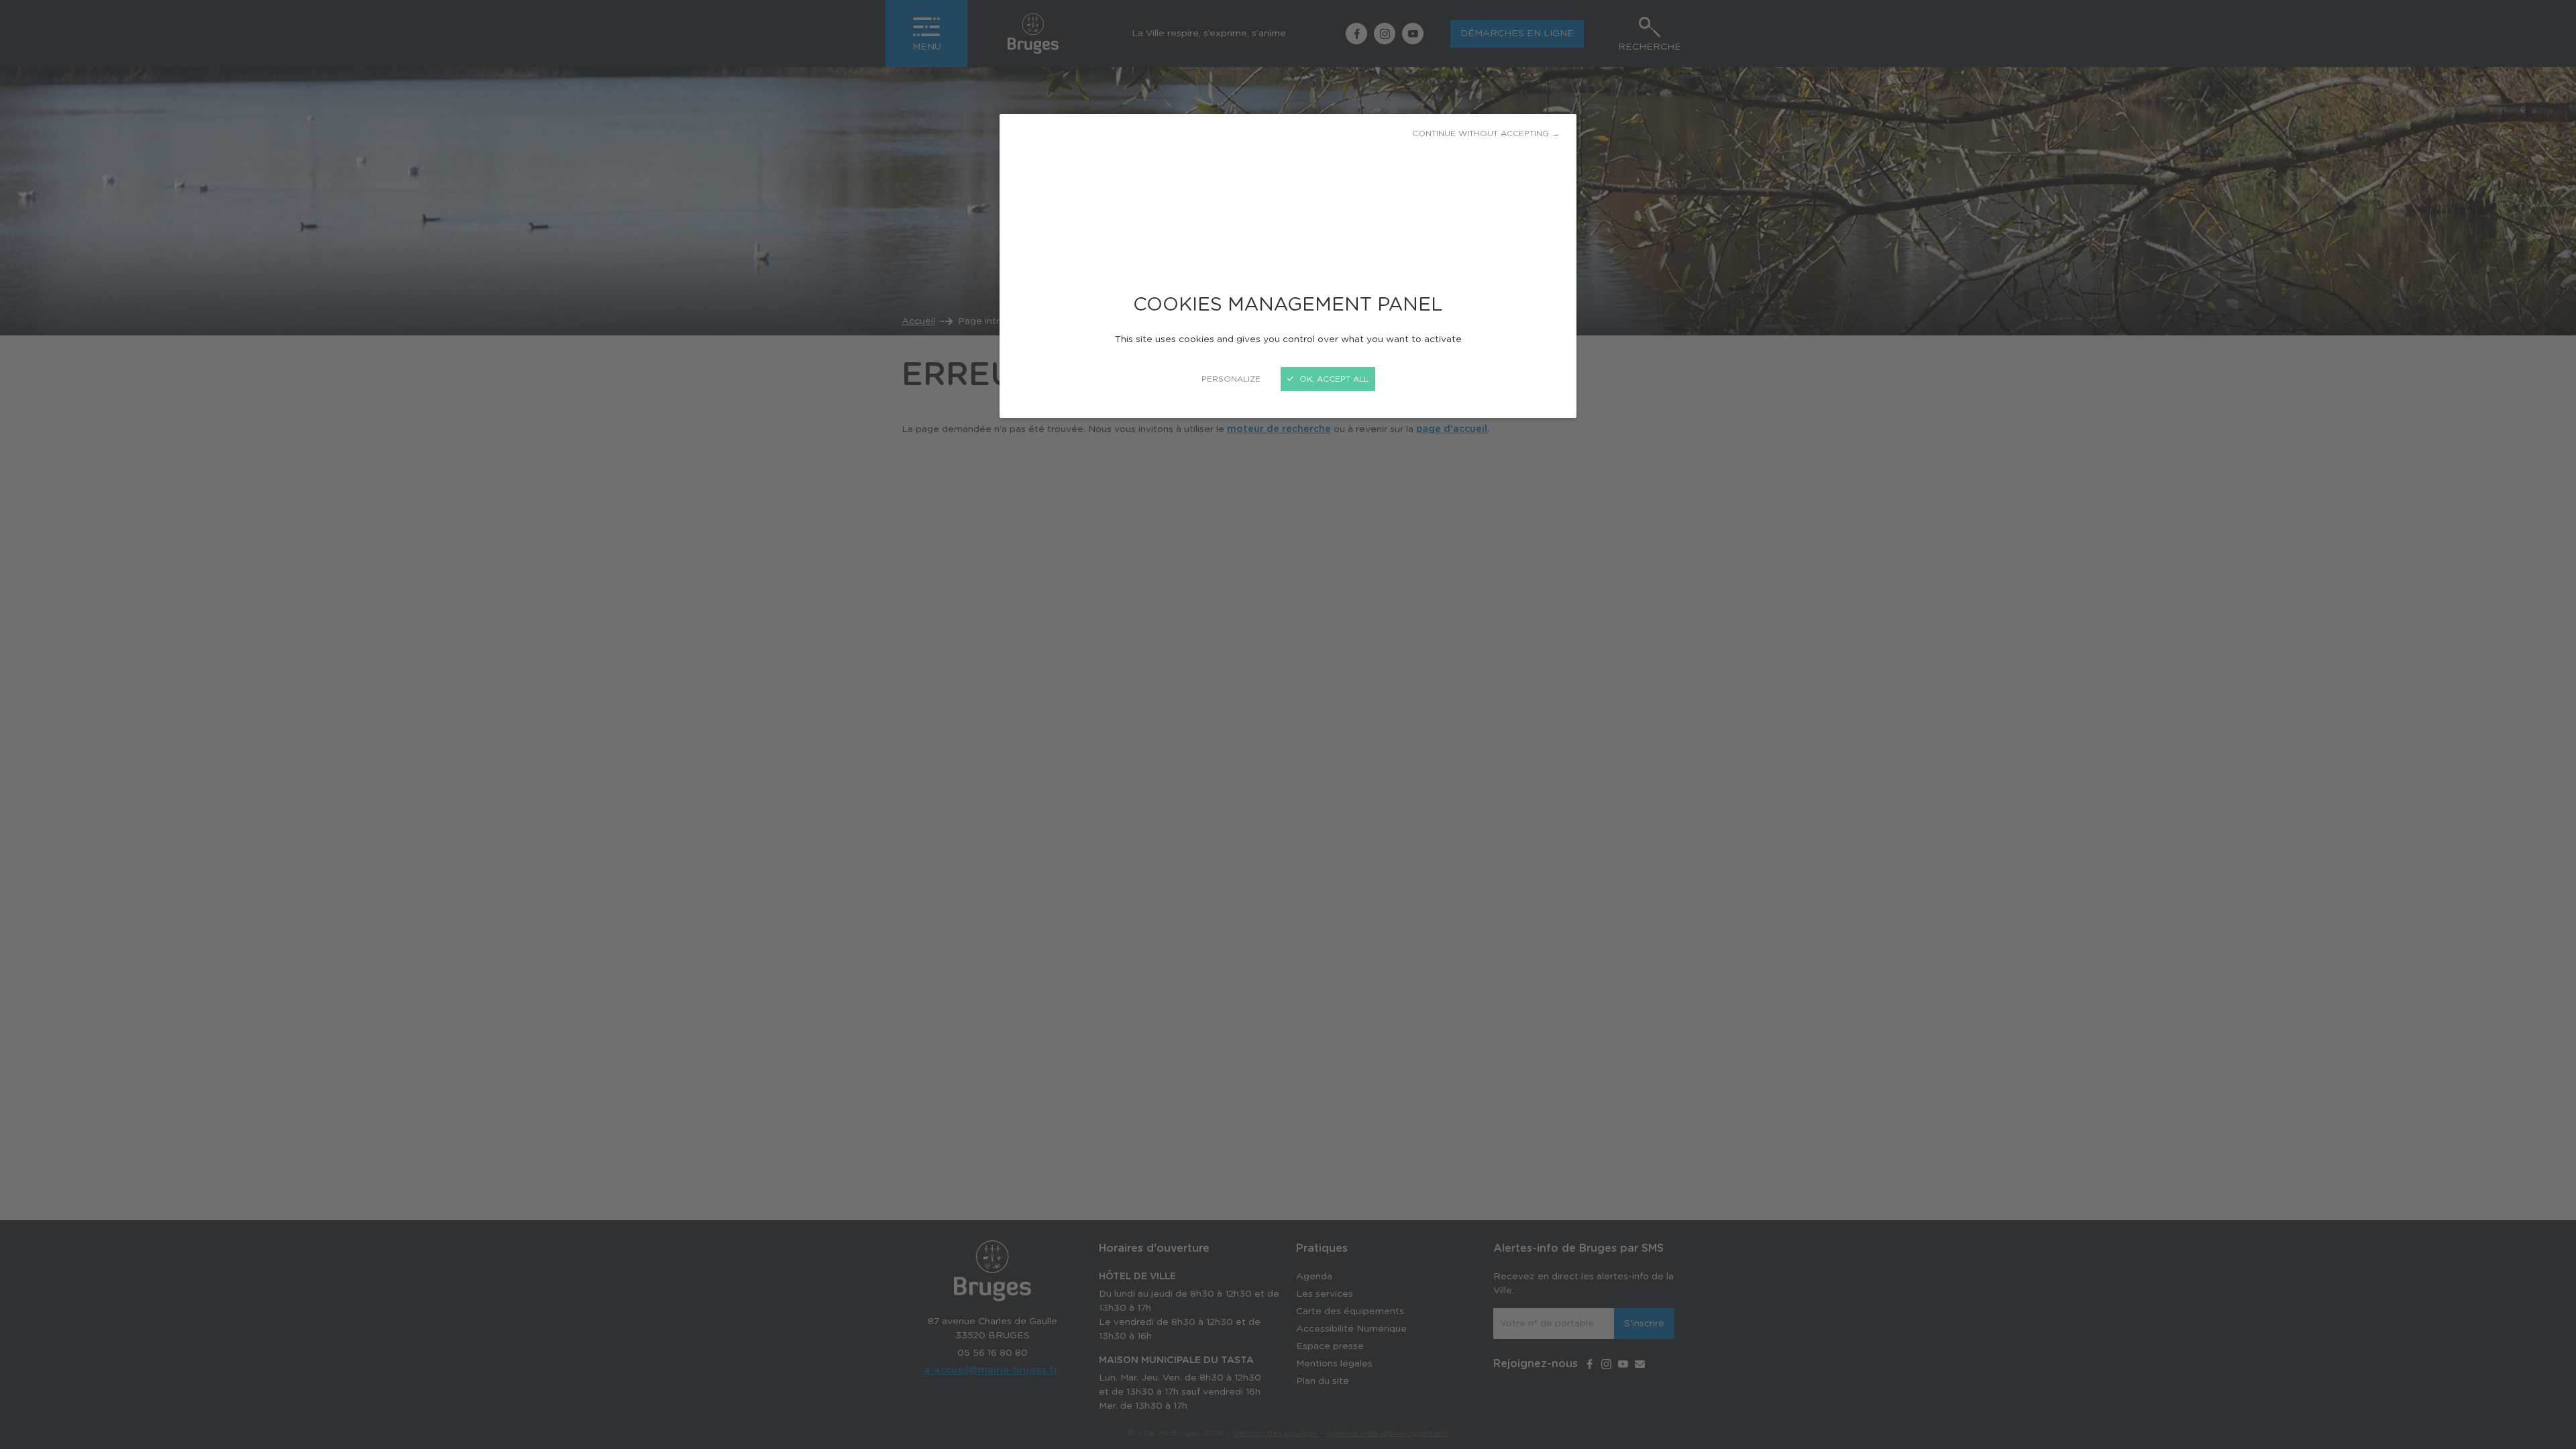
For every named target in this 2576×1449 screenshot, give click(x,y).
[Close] (1288, 724)
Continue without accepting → (1486, 133)
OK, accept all (1333, 379)
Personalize (1231, 379)
